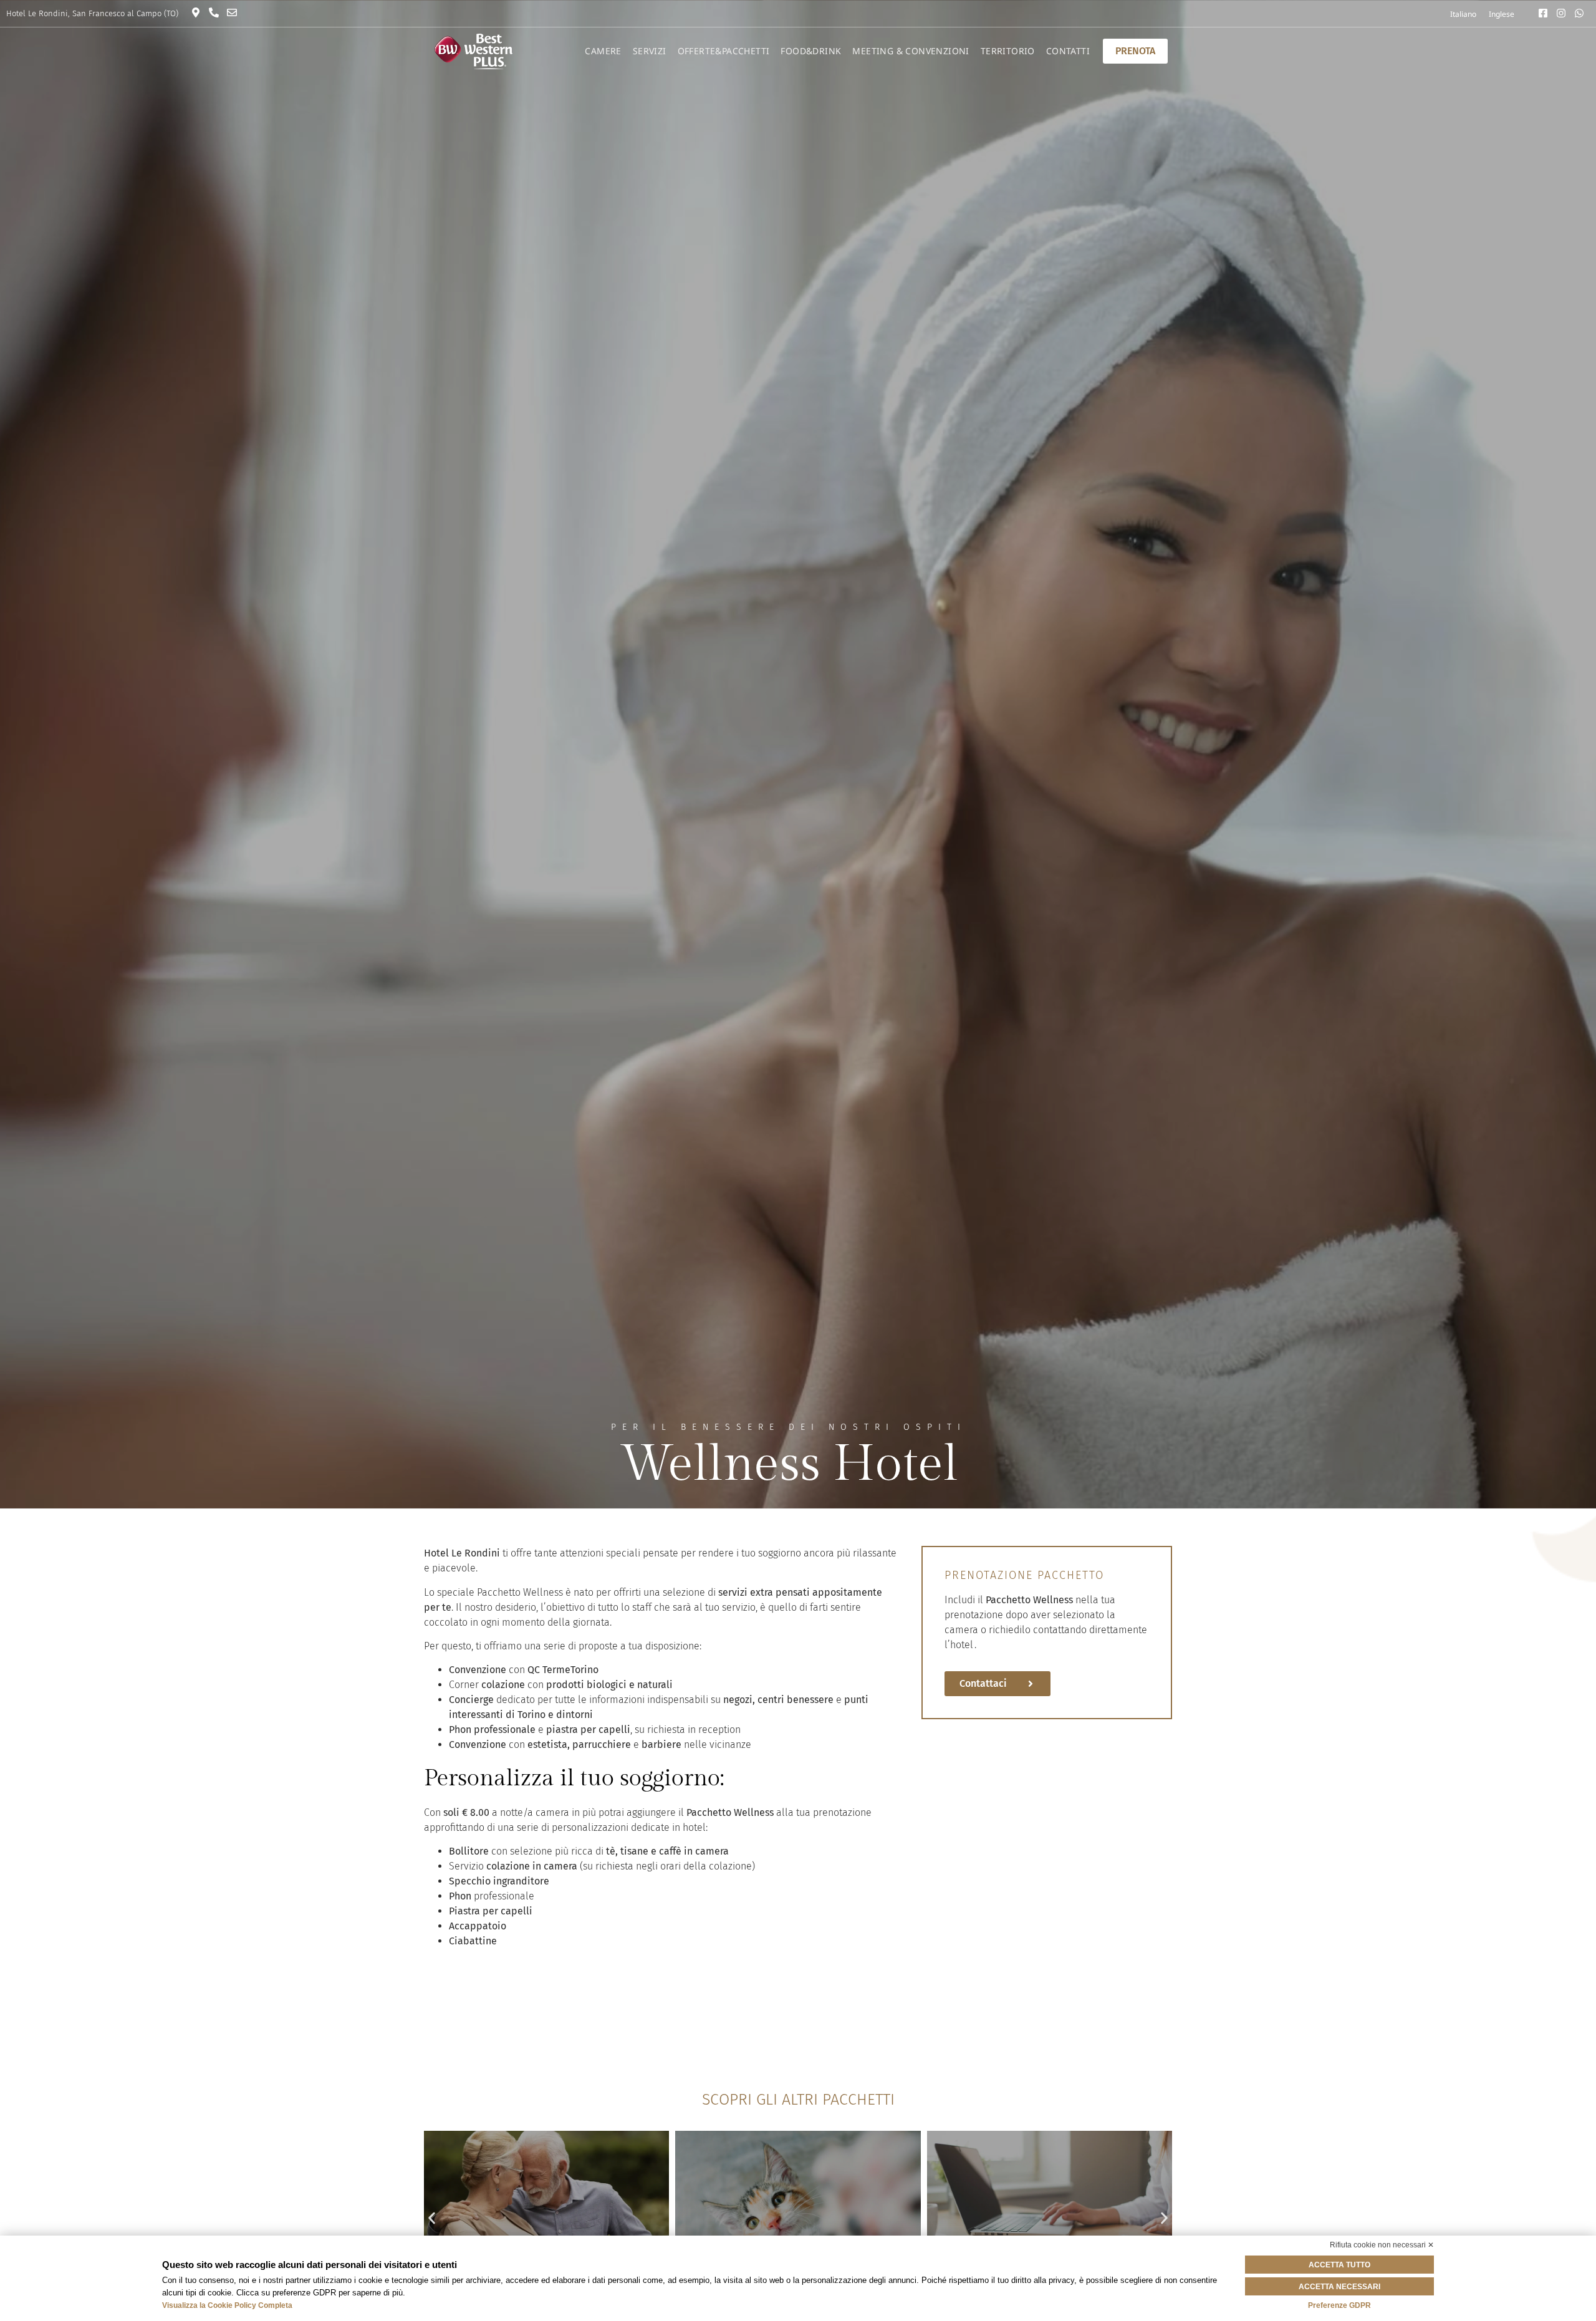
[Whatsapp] (1582, 13)
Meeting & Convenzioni (911, 51)
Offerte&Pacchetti (724, 51)
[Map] (199, 12)
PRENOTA (1135, 51)
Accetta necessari (1339, 2287)
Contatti (1068, 51)
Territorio (1008, 51)
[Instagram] (1564, 13)
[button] (432, 2218)
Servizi (650, 51)
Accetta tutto (1339, 2265)
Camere (603, 51)
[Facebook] (1546, 13)
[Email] (235, 12)
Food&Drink (811, 51)
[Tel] (217, 12)
